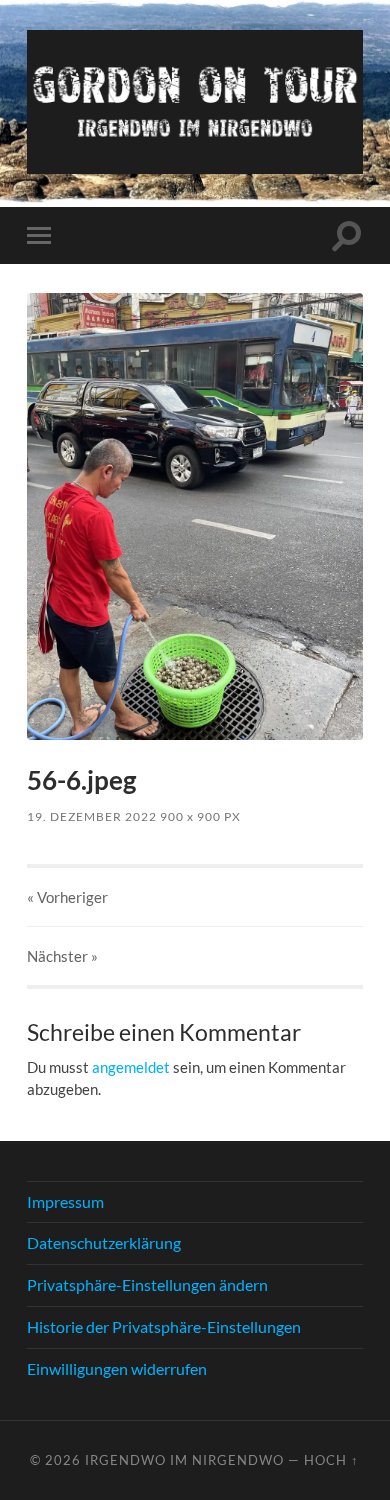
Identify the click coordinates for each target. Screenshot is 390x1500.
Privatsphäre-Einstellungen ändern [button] (147, 1284)
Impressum (65, 1201)
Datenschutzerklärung (104, 1242)
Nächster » (62, 956)
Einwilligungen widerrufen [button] (117, 1368)
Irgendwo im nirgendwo (184, 1460)
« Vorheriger (67, 897)
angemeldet (131, 1067)
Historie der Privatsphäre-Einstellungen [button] (164, 1326)
